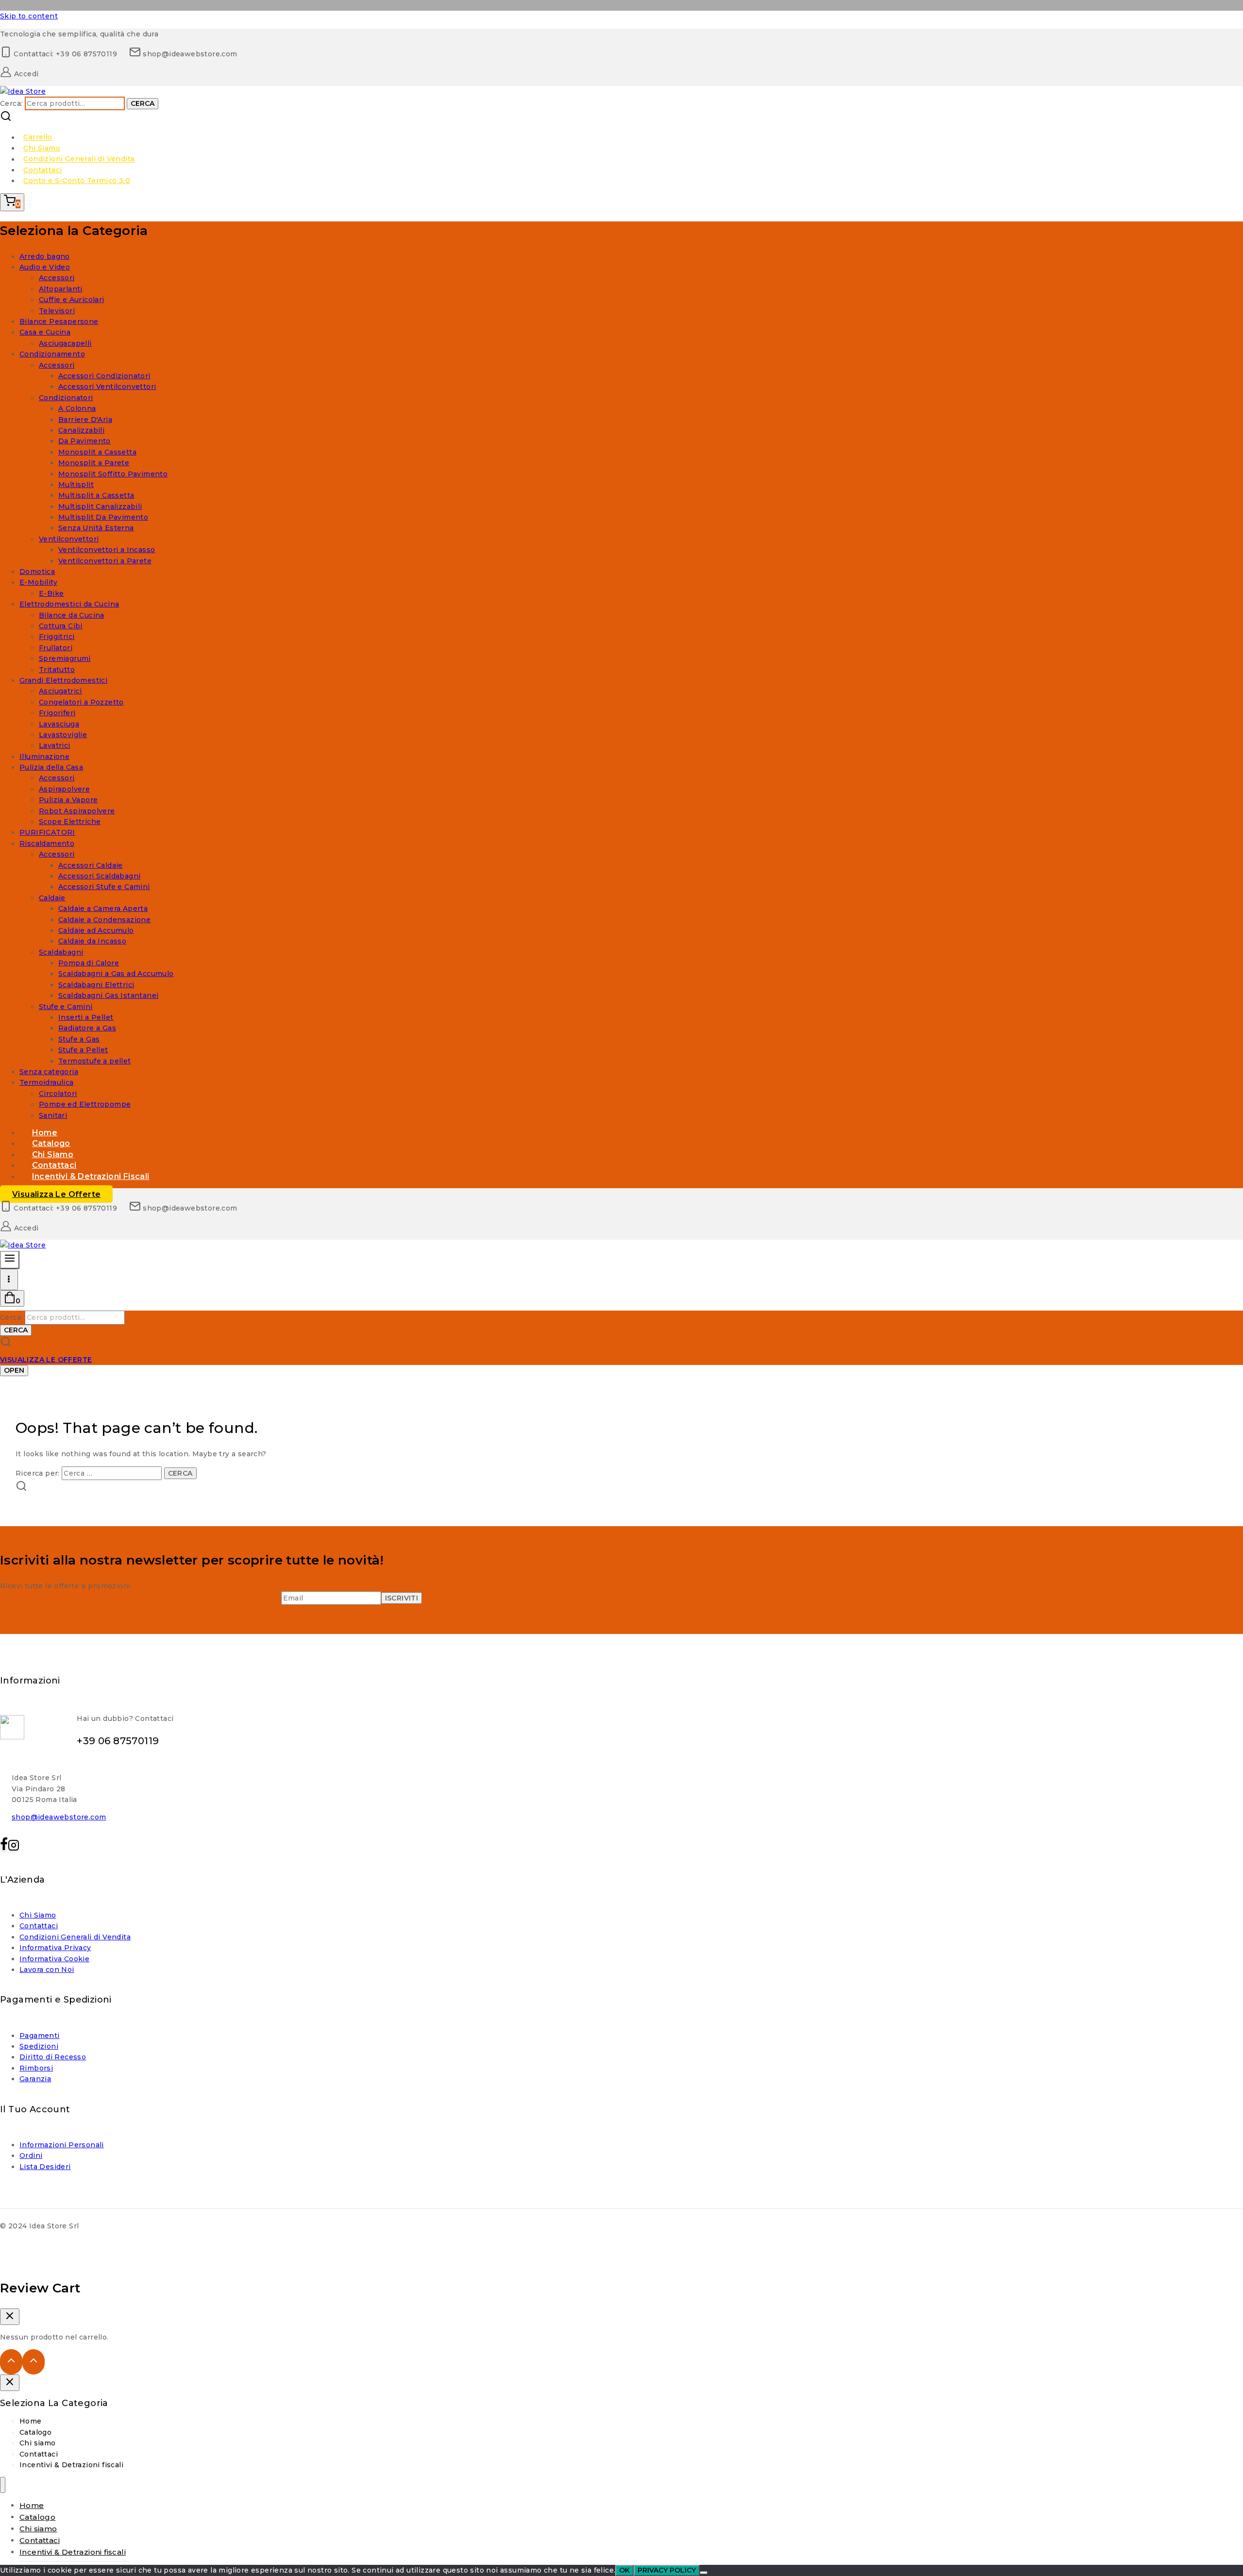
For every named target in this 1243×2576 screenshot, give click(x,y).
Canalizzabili (81, 430)
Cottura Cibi (61, 626)
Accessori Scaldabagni (99, 876)
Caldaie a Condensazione (104, 920)
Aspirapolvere (64, 789)
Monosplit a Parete (94, 463)
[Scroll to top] (11, 2362)
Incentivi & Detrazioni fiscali (91, 1176)
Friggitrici (57, 637)
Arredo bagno (45, 256)
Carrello (38, 137)
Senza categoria (49, 1072)
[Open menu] (9, 1280)
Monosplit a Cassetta (97, 452)
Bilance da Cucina (72, 615)
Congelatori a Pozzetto (81, 702)
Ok (624, 2570)
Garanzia (35, 2079)
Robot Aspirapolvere (77, 811)
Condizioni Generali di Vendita (79, 159)
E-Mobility (38, 582)
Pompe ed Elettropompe (85, 1104)
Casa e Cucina (45, 332)
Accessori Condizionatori (104, 376)
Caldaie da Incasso (92, 941)
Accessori (57, 278)
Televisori (57, 311)
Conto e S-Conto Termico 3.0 (77, 181)
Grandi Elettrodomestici (63, 680)
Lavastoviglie (63, 735)
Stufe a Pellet (83, 1050)
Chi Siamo (42, 148)
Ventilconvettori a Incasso (107, 550)
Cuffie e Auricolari (72, 300)
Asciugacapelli (65, 343)
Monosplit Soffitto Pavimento (113, 474)
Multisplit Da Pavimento (103, 517)
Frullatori (56, 648)
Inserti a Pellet (86, 1017)
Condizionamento (52, 354)
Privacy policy (667, 2570)
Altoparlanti (61, 289)
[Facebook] (4, 1848)
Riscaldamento (47, 843)
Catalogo (35, 2432)
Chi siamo (38, 2443)
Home (31, 2421)
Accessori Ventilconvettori (107, 387)
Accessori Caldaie (91, 865)
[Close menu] (3, 2485)
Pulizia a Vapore (68, 800)
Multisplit (76, 485)
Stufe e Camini (66, 1007)
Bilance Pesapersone (59, 321)
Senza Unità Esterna (96, 528)
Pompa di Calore (89, 963)
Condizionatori (66, 398)
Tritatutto (57, 670)
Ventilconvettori (69, 539)
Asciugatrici (60, 691)
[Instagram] (14, 1848)
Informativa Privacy (55, 1948)
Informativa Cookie (54, 1959)
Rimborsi (36, 2068)
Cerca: (11, 103)
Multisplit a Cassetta (96, 495)
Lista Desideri (45, 2167)
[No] (704, 2573)
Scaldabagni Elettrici (96, 985)
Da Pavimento (84, 441)
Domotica (37, 572)
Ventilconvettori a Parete (105, 561)
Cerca (143, 103)
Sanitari (53, 1115)
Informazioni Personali (62, 2145)
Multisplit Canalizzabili (100, 506)
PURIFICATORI (47, 832)
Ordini (31, 2155)
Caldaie (52, 898)
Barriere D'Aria (85, 420)
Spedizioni (39, 2046)
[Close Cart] (10, 2317)
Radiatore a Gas (87, 1028)
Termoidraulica (47, 1082)
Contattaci (42, 170)
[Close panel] (10, 2383)
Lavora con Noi (47, 1970)
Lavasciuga (59, 724)
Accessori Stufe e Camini (104, 887)
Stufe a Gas (79, 1039)
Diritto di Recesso (53, 2057)
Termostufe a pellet (95, 1061)
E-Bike (51, 593)
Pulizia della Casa (51, 767)
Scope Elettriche (70, 822)
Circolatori (58, 1094)
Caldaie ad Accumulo (96, 930)
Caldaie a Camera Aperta (103, 909)
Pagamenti (40, 2036)
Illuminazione (44, 757)
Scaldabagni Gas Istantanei (108, 995)
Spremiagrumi (65, 658)
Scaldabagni (61, 952)
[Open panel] (10, 1260)
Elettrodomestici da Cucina (69, 604)
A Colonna (77, 408)
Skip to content (29, 16)
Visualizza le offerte (56, 1194)
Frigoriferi (57, 713)
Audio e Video (45, 267)
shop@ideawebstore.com (59, 1817)
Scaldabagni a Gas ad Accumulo (116, 974)
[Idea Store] (23, 91)
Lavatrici (55, 745)
